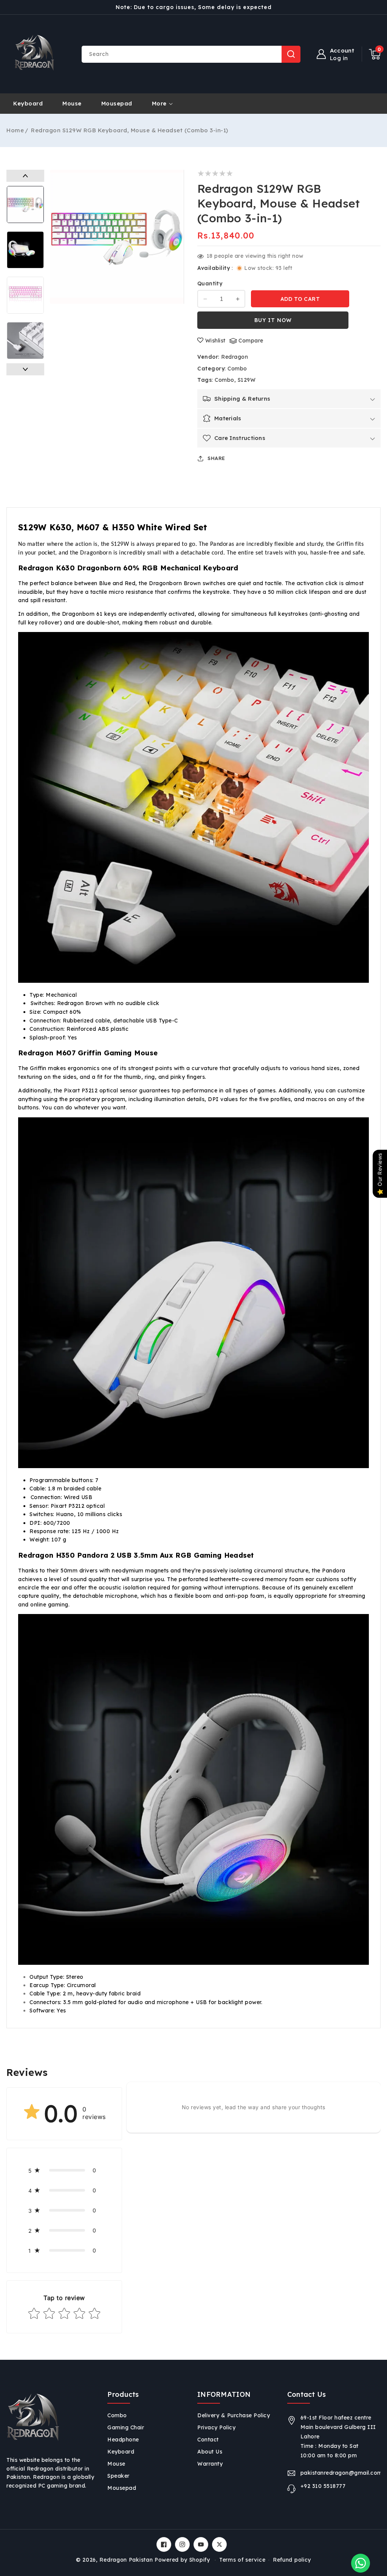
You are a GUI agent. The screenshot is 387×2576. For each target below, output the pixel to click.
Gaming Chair (126, 2427)
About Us (210, 2452)
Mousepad (122, 2488)
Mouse (116, 2464)
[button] (375, 54)
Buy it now (273, 320)
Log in (339, 58)
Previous (25, 176)
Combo (237, 369)
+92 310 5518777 (323, 2486)
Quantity (210, 283)
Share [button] (216, 458)
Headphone (123, 2440)
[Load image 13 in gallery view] (25, 295)
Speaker (118, 2476)
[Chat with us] (361, 2563)
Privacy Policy (216, 2427)
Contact (208, 2440)
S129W (247, 380)
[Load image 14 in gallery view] (25, 341)
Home (15, 130)
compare (251, 341)
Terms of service (242, 2560)
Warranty (210, 2464)
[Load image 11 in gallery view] (25, 204)
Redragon (235, 357)
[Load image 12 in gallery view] (25, 250)
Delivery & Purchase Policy (234, 2415)
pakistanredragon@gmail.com (341, 2473)
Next (25, 369)
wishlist (215, 341)
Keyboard (121, 2452)
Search (291, 54)
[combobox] (191, 54)
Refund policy (292, 2560)
